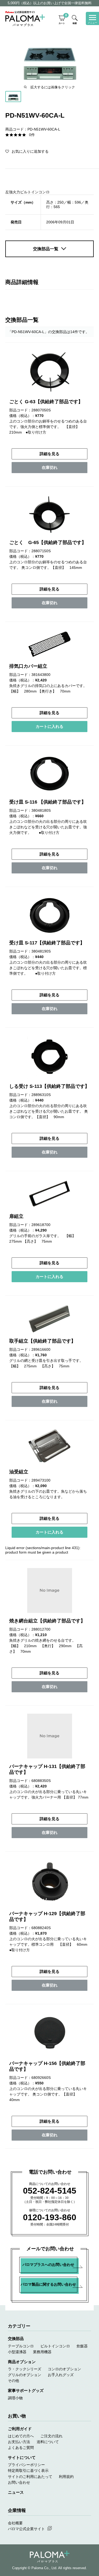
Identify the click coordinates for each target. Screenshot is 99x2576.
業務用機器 (42, 2352)
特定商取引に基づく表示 (28, 2471)
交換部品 (16, 2339)
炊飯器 (82, 2346)
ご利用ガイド (20, 2429)
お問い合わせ (19, 2482)
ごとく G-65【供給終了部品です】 (48, 542)
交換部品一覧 (46, 249)
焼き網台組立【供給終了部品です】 (47, 1621)
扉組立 (16, 1216)
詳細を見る (49, 454)
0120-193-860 (50, 2217)
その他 (13, 2381)
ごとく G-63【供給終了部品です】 (46, 402)
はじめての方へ (21, 2436)
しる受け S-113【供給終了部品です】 (49, 1086)
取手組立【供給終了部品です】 (43, 1341)
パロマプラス (50, 2557)
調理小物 (15, 2398)
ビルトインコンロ (55, 2346)
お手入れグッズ (61, 2375)
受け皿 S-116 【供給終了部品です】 (48, 802)
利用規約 (66, 2477)
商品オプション (22, 2362)
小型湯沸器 (17, 2352)
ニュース (16, 2492)
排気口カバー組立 (28, 666)
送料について (48, 2442)
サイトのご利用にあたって (30, 2477)
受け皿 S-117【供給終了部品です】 (47, 943)
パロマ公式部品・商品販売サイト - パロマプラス (25, 18)
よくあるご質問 (21, 2448)
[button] (27, 151)
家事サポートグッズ (26, 2390)
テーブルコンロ (21, 2346)
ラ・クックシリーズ (25, 2369)
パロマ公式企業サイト (26, 2529)
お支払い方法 (19, 2442)
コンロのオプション (64, 2369)
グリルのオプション (25, 2375)
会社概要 (15, 2523)
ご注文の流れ (51, 2436)
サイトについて (22, 2457)
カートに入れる (49, 726)
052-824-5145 (50, 2191)
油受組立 (19, 1472)
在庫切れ (50, 467)
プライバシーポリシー (26, 2465)
